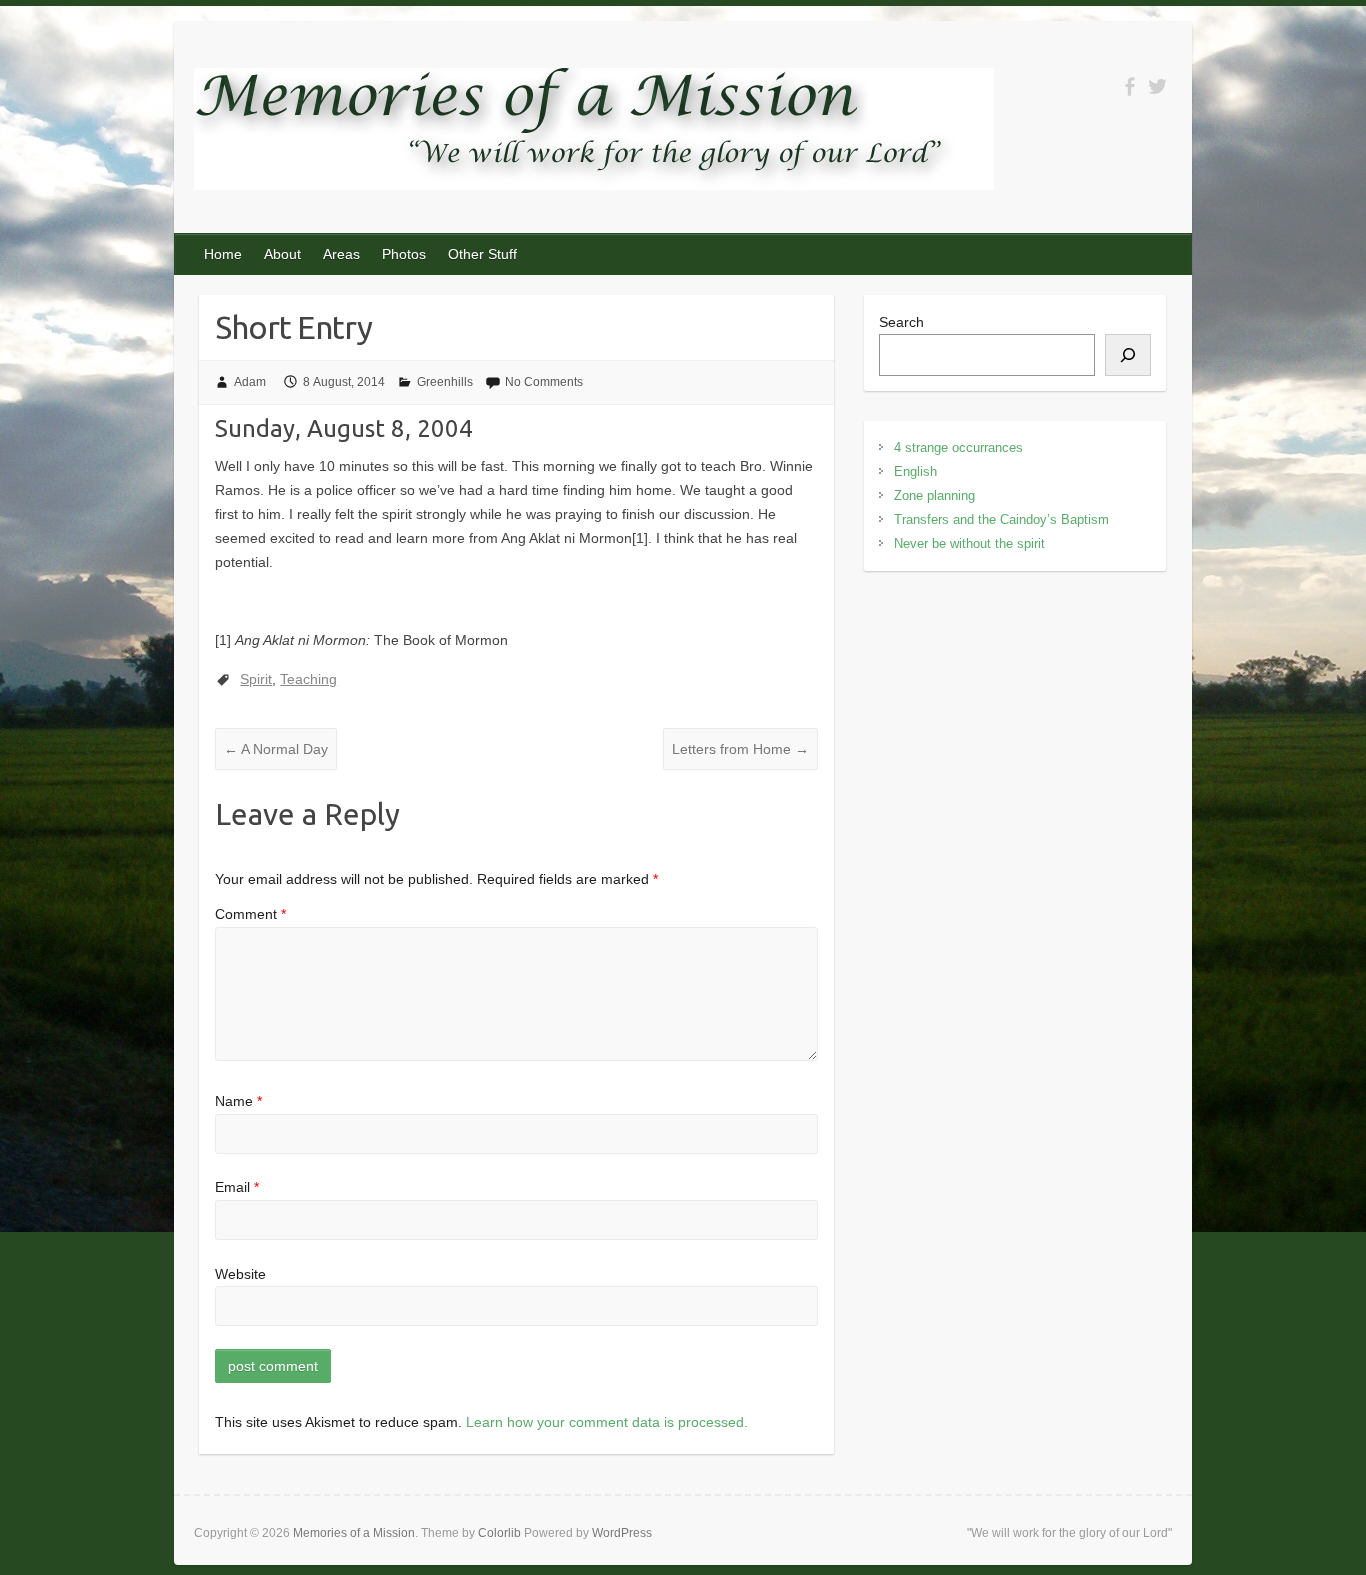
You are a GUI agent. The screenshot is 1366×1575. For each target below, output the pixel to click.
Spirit (256, 679)
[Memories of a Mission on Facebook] (1129, 86)
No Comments (544, 382)
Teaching (308, 679)
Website (240, 1274)
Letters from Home (740, 749)
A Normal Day (276, 749)
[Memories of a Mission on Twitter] (1157, 86)
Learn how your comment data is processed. (607, 1422)
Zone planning (934, 495)
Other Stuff (482, 254)
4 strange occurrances (958, 447)
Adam (250, 382)
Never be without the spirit (969, 543)
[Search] (1128, 355)
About (282, 254)
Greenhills (445, 382)
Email (237, 1187)
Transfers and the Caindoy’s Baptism (1001, 519)
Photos (404, 254)
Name (238, 1101)
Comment (250, 914)
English (915, 471)
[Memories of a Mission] (594, 133)
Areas (341, 254)
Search (901, 322)
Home (223, 254)
